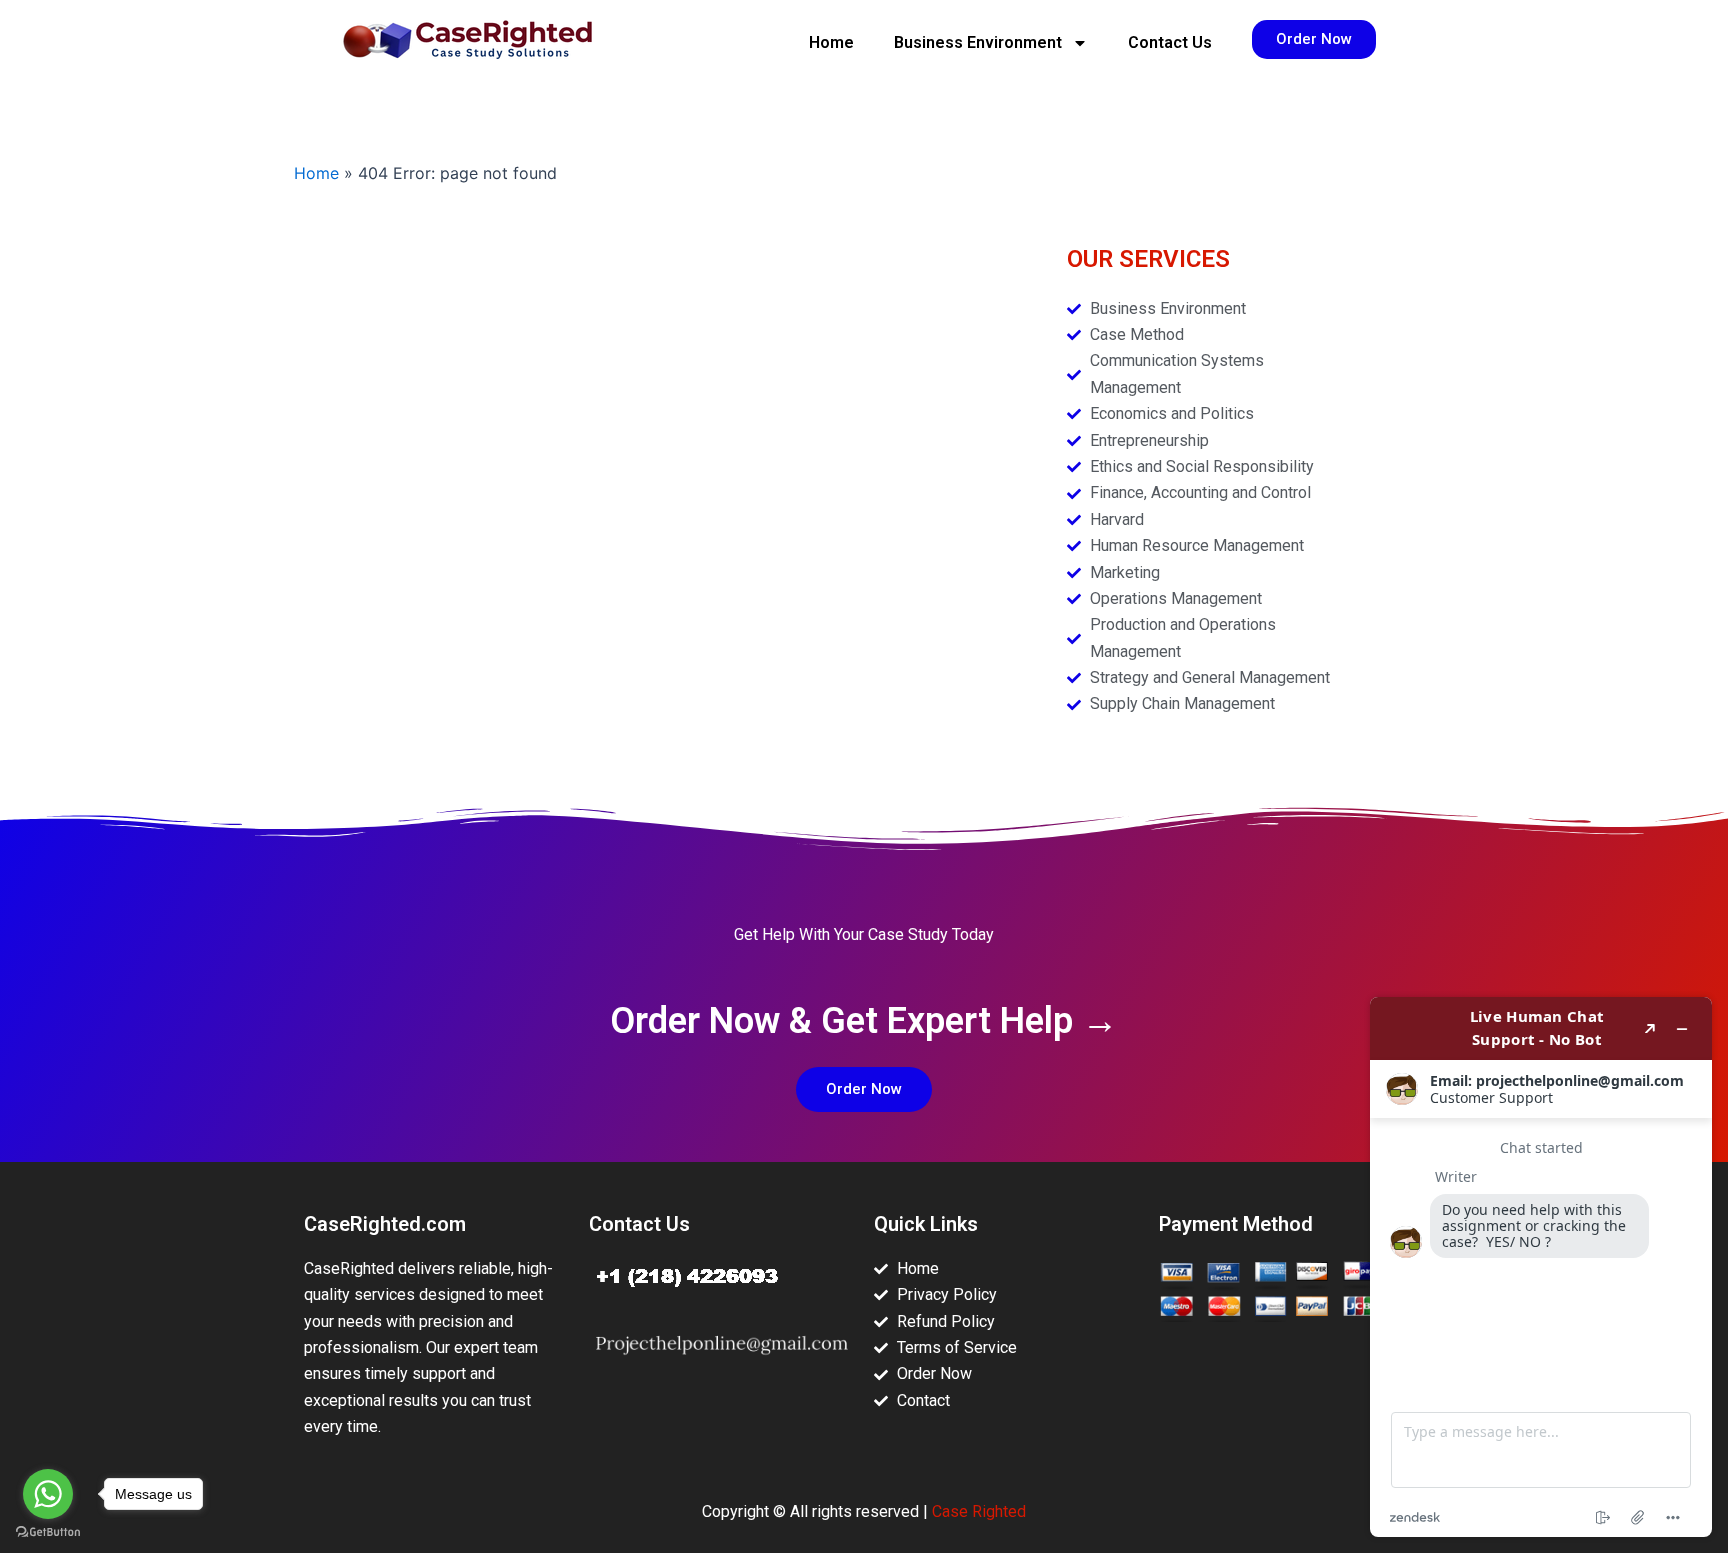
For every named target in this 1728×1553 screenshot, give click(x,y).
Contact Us (1170, 42)
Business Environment (978, 42)
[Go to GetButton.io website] (48, 1532)
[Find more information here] (1541, 1267)
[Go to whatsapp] (48, 1494)
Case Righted (979, 1511)
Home (831, 42)
